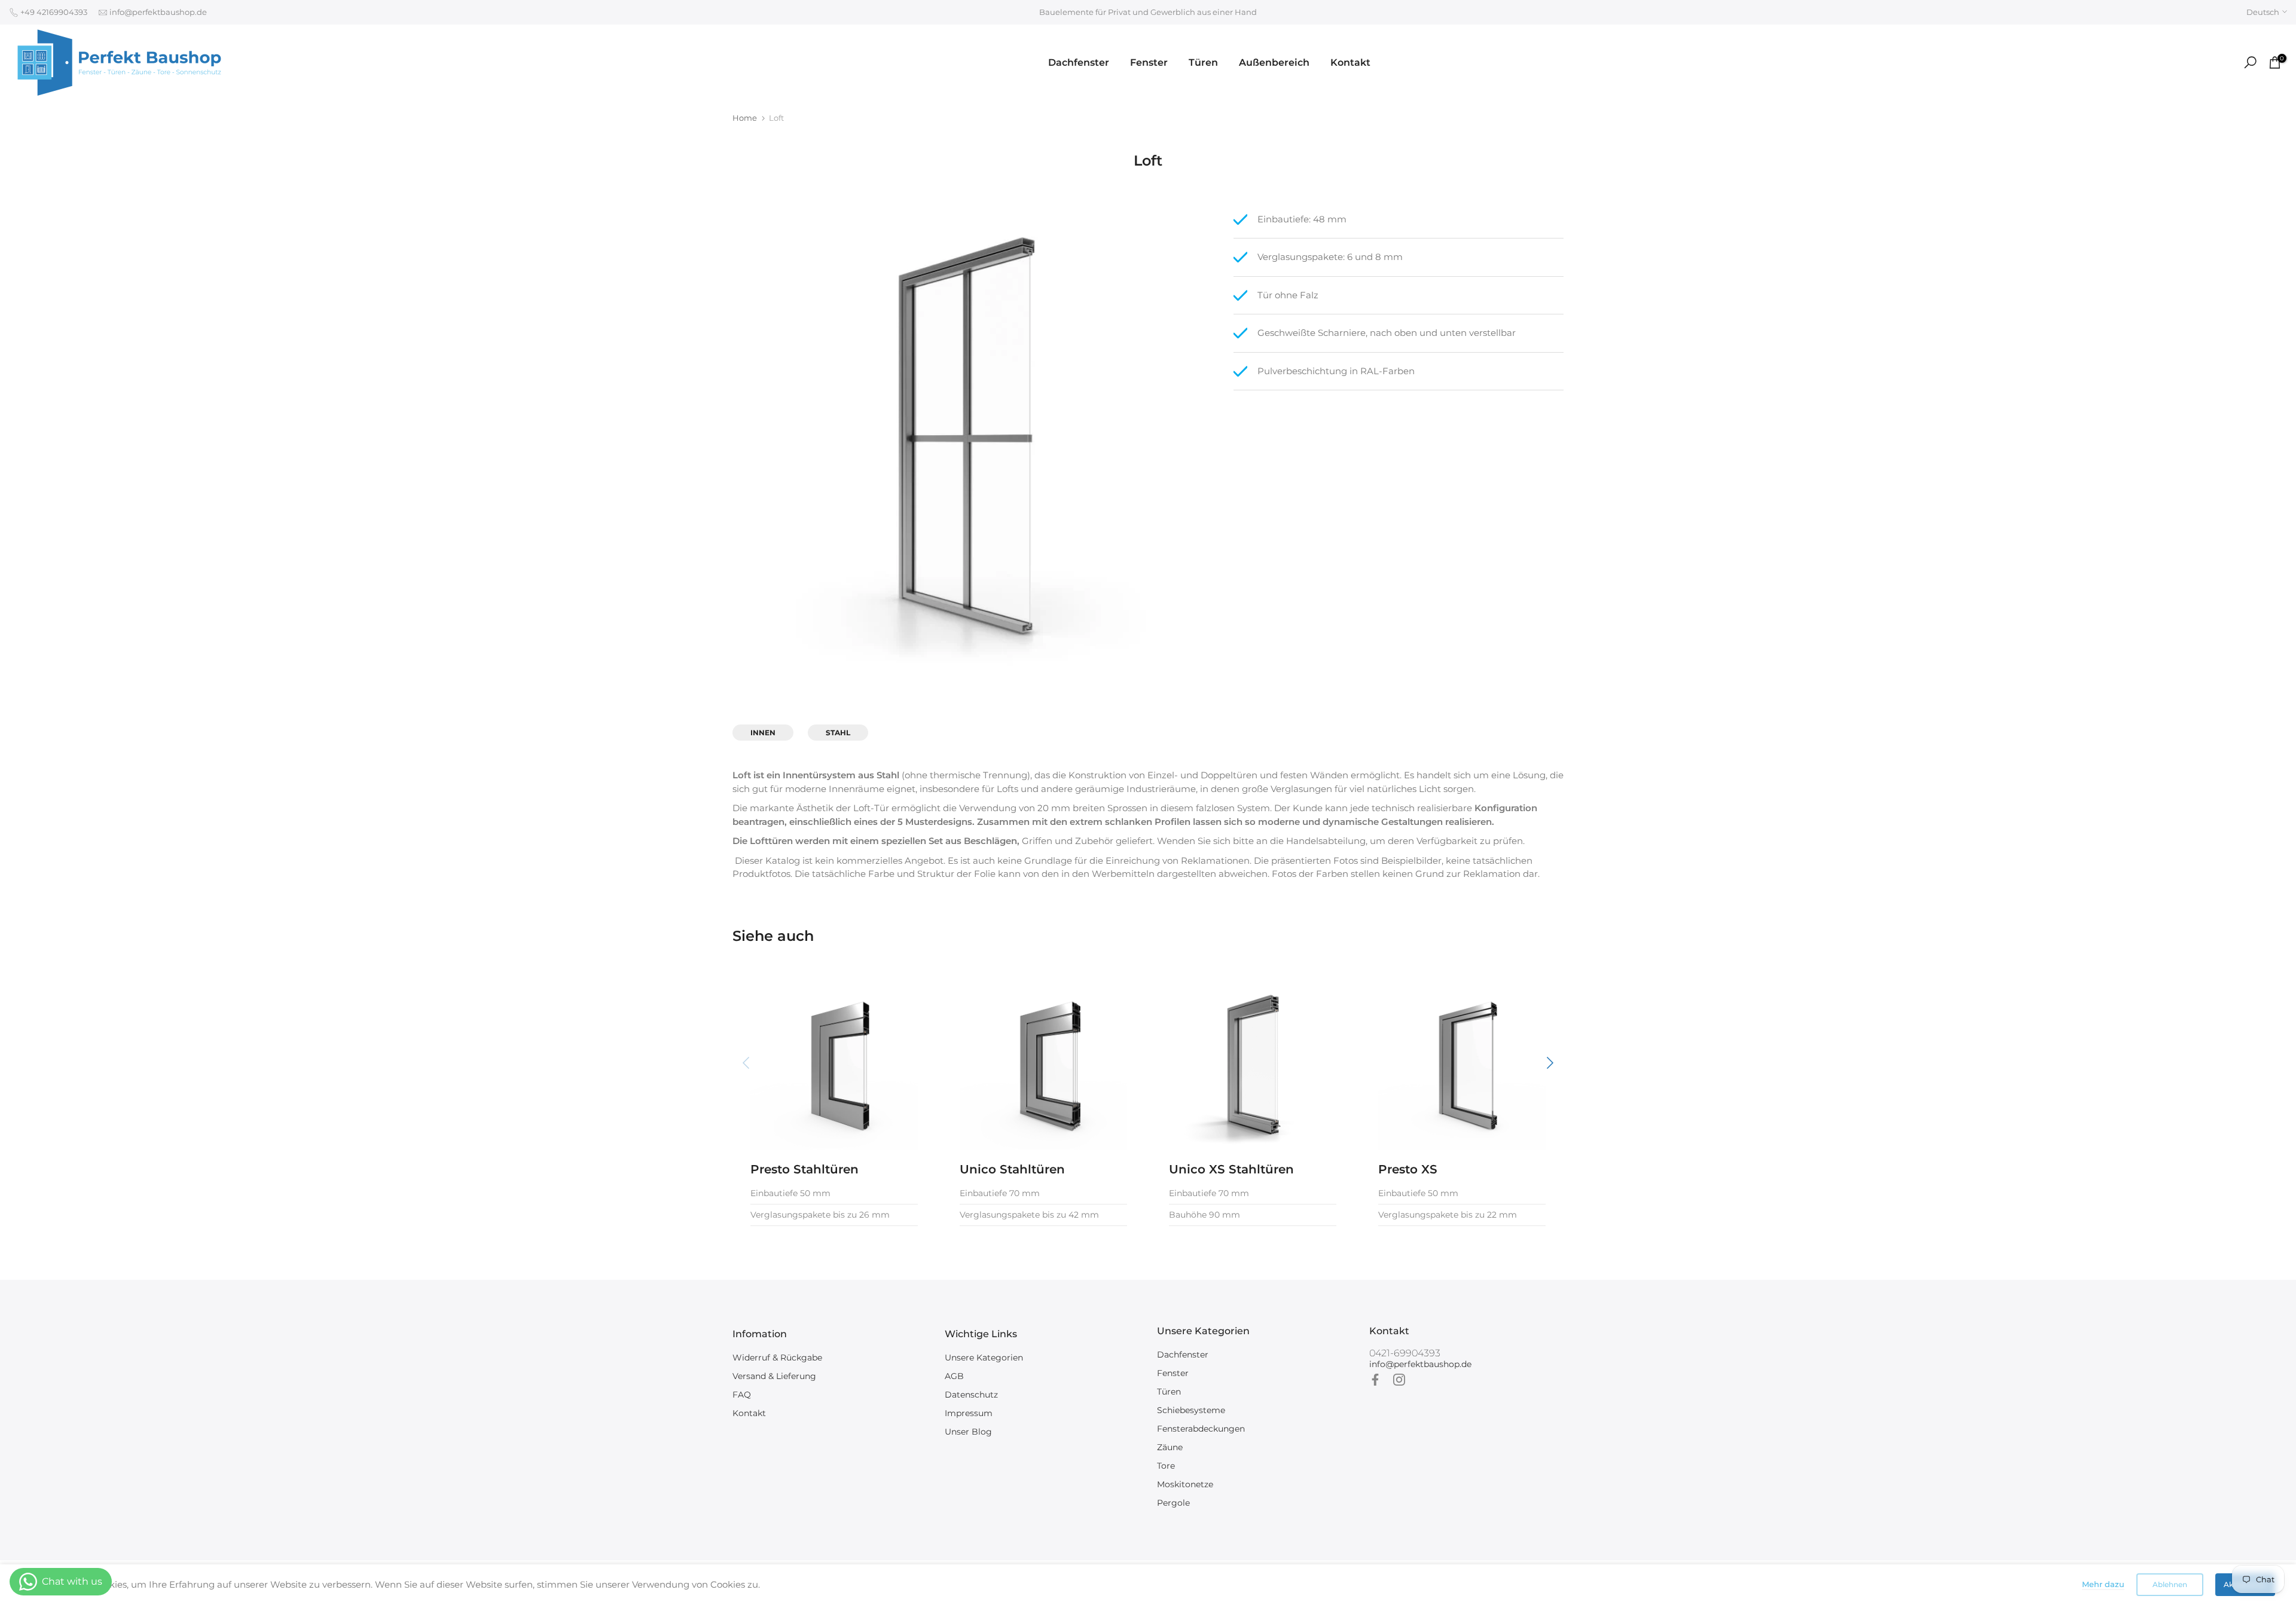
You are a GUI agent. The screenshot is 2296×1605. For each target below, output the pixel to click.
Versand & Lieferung (774, 1376)
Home (745, 118)
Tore (1166, 1466)
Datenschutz (971, 1395)
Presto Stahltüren (804, 1169)
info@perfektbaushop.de (157, 12)
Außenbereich (1274, 62)
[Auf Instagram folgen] (1399, 1380)
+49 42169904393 (53, 12)
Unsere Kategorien (984, 1358)
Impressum (969, 1413)
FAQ (742, 1395)
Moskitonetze (1185, 1484)
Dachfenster (1079, 62)
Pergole (1173, 1503)
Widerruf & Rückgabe (777, 1358)
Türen (1203, 62)
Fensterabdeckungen (1201, 1429)
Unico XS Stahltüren (1231, 1169)
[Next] (1549, 1063)
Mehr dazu (2103, 1584)
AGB (954, 1376)
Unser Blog (968, 1432)
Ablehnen (2170, 1584)
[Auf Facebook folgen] (1375, 1380)
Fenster (1149, 62)
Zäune (1170, 1447)
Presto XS (1408, 1169)
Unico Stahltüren (1012, 1169)
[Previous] (747, 1063)
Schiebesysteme (1191, 1410)
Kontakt (1350, 62)
